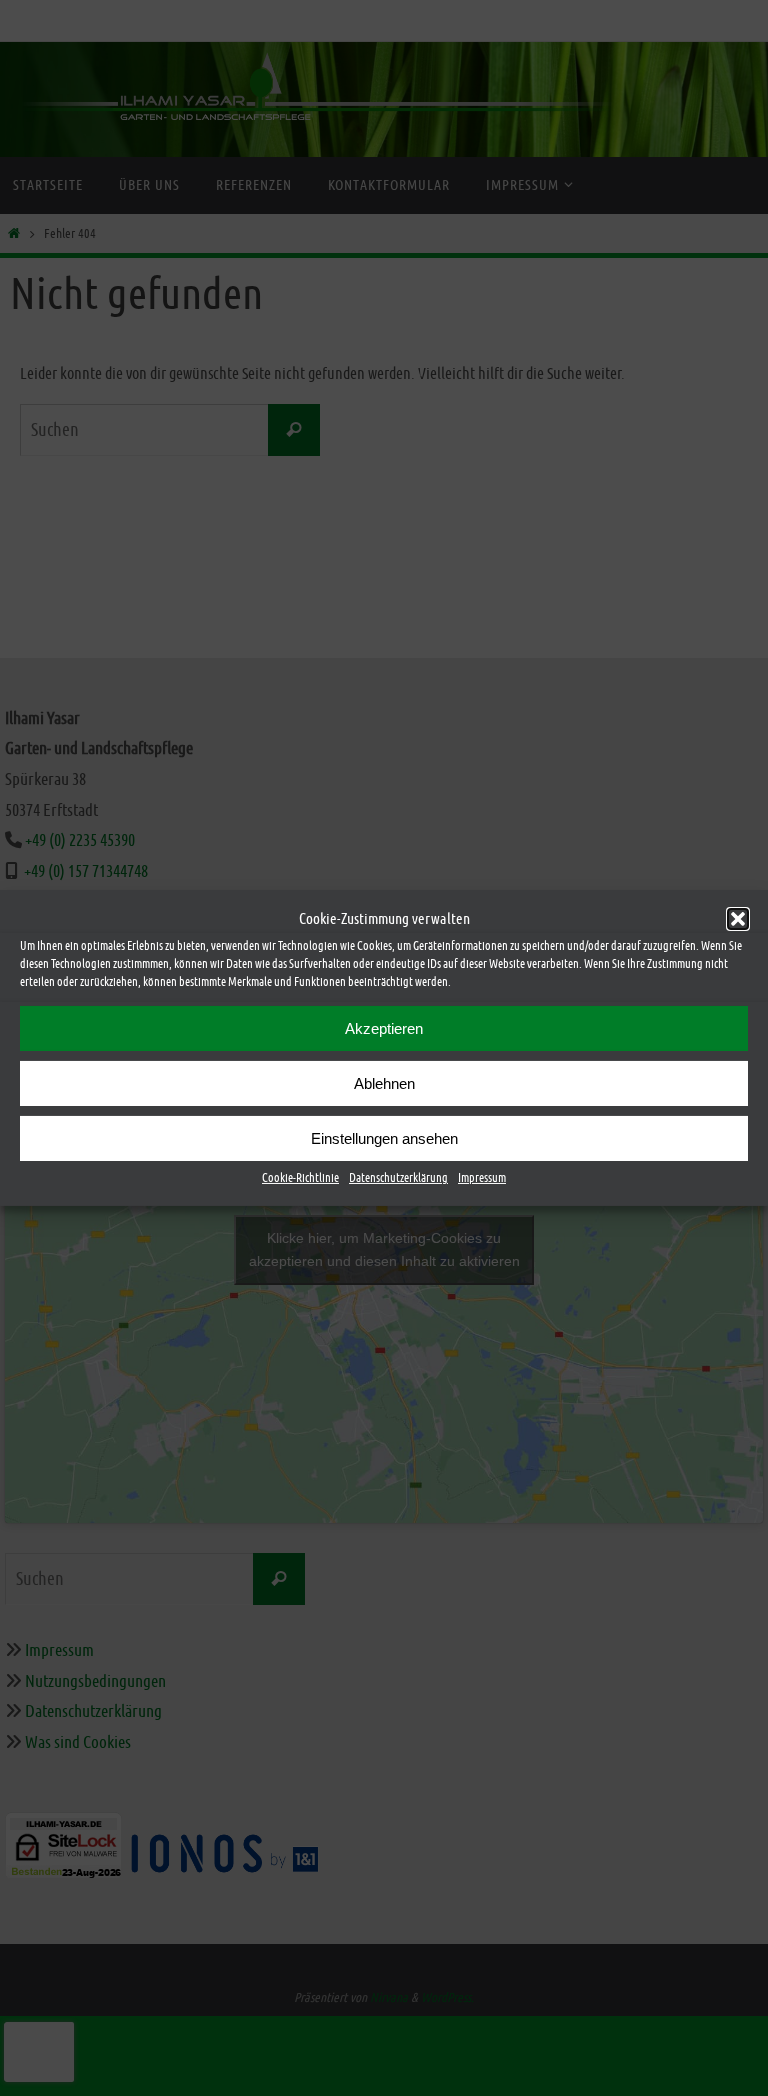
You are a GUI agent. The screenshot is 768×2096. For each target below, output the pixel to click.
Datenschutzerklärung (398, 1178)
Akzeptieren (384, 1027)
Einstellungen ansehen (384, 1137)
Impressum (482, 1178)
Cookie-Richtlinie (300, 1178)
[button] (738, 918)
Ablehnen (384, 1082)
